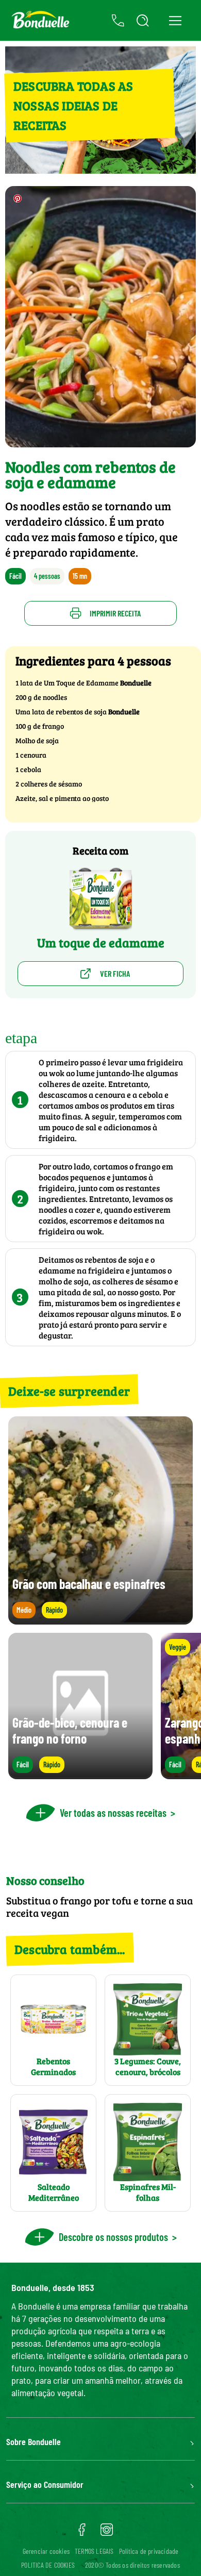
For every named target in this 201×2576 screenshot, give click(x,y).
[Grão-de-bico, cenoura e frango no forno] (80, 1774)
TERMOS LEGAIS (94, 2551)
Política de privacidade (149, 2551)
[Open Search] (143, 21)
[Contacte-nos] (118, 21)
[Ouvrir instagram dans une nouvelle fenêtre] (107, 2533)
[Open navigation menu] (175, 20)
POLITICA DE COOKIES (48, 2565)
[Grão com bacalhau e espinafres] (100, 1620)
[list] (100, 1706)
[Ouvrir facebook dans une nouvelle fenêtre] (82, 2533)
